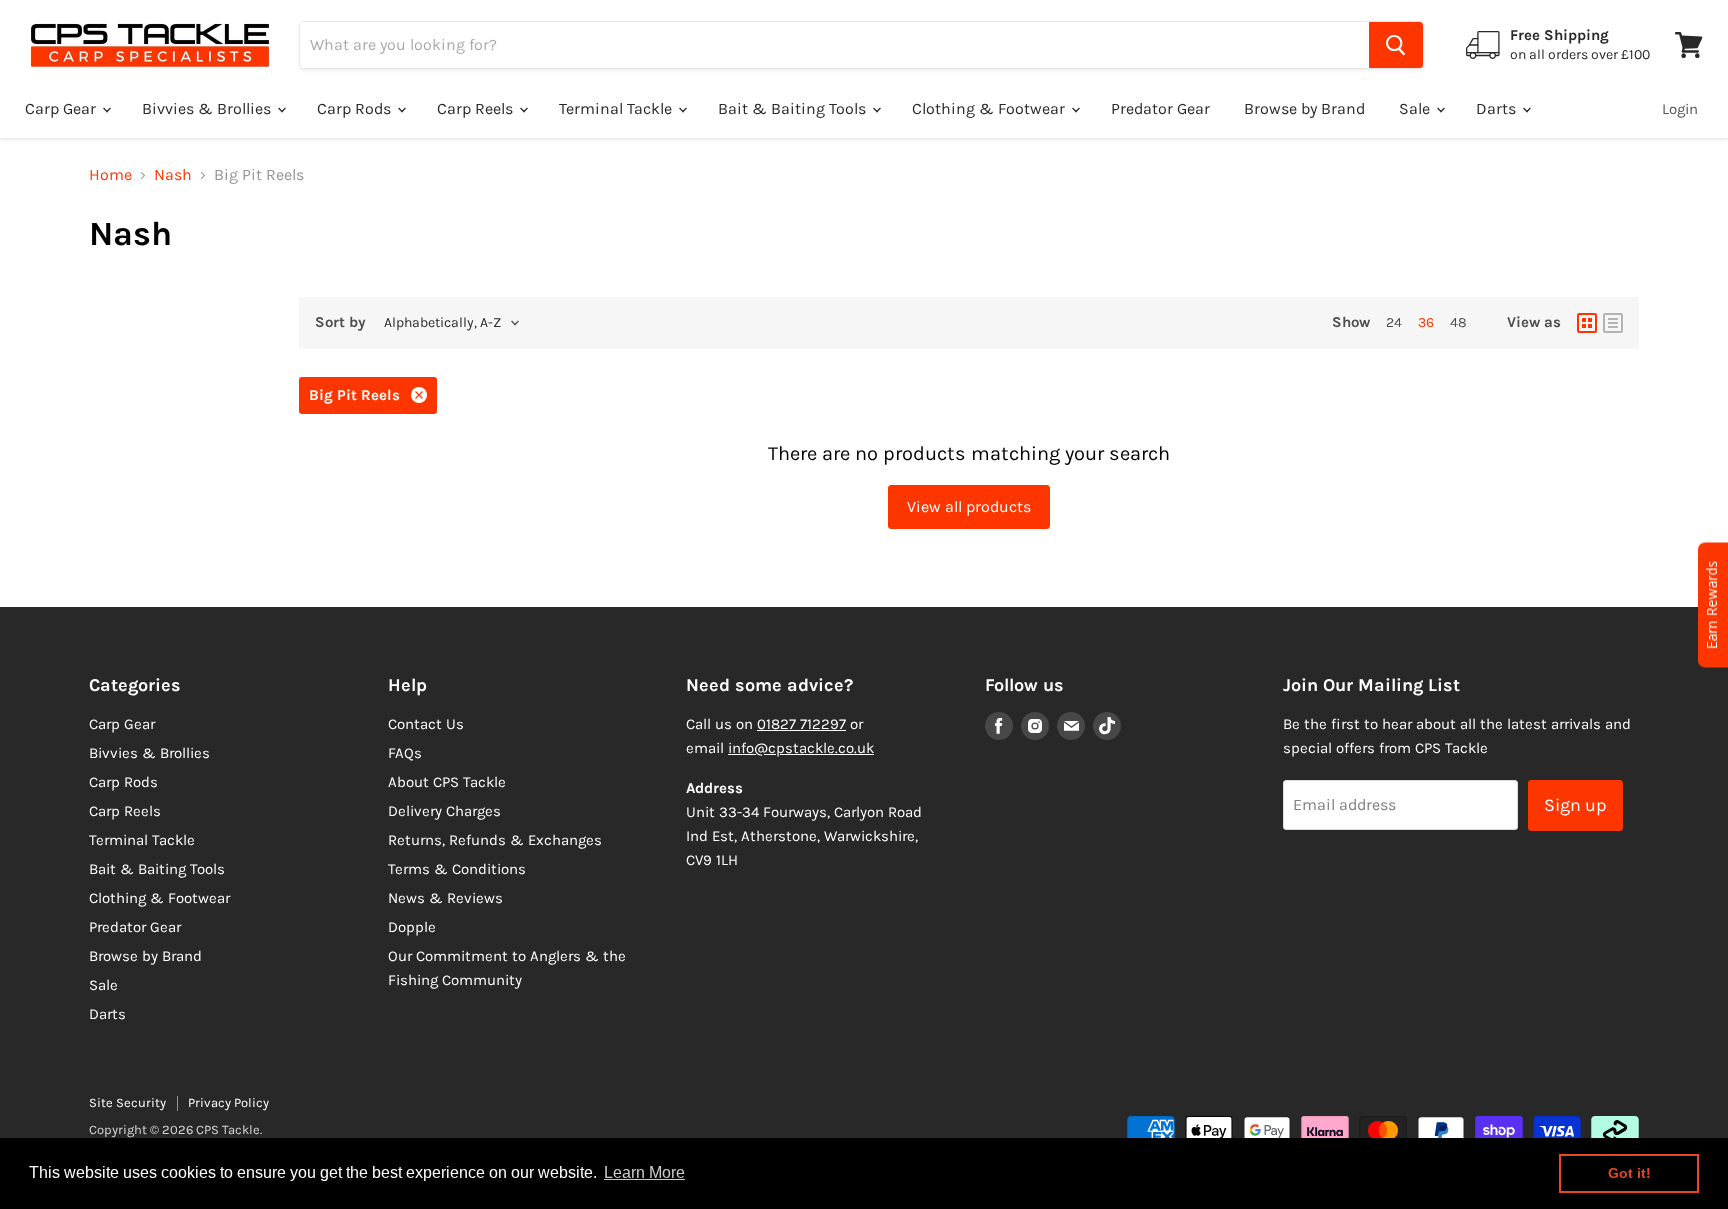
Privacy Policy (228, 1102)
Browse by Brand (1304, 108)
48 (1458, 322)
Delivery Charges (444, 811)
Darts (1498, 108)
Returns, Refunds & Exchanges (495, 840)
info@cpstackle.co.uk (801, 748)
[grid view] (1587, 323)
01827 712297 (801, 724)
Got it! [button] (1629, 1173)
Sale (1416, 108)
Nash (173, 175)
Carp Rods (356, 108)
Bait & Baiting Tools (794, 108)
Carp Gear (62, 108)
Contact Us (426, 724)
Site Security (127, 1102)
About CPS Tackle (447, 782)
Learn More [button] (644, 1172)
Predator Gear (1160, 108)
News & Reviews (445, 898)
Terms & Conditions (457, 869)
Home (110, 175)
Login (1680, 109)
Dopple (412, 927)
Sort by (340, 322)
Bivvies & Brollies (208, 108)
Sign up (1575, 805)
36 (1426, 322)
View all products (969, 506)
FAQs (405, 753)
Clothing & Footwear (990, 108)
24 (1394, 322)
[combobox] (834, 45)
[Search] (1396, 45)
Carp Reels (477, 108)
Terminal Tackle (617, 108)
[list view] (1613, 323)
